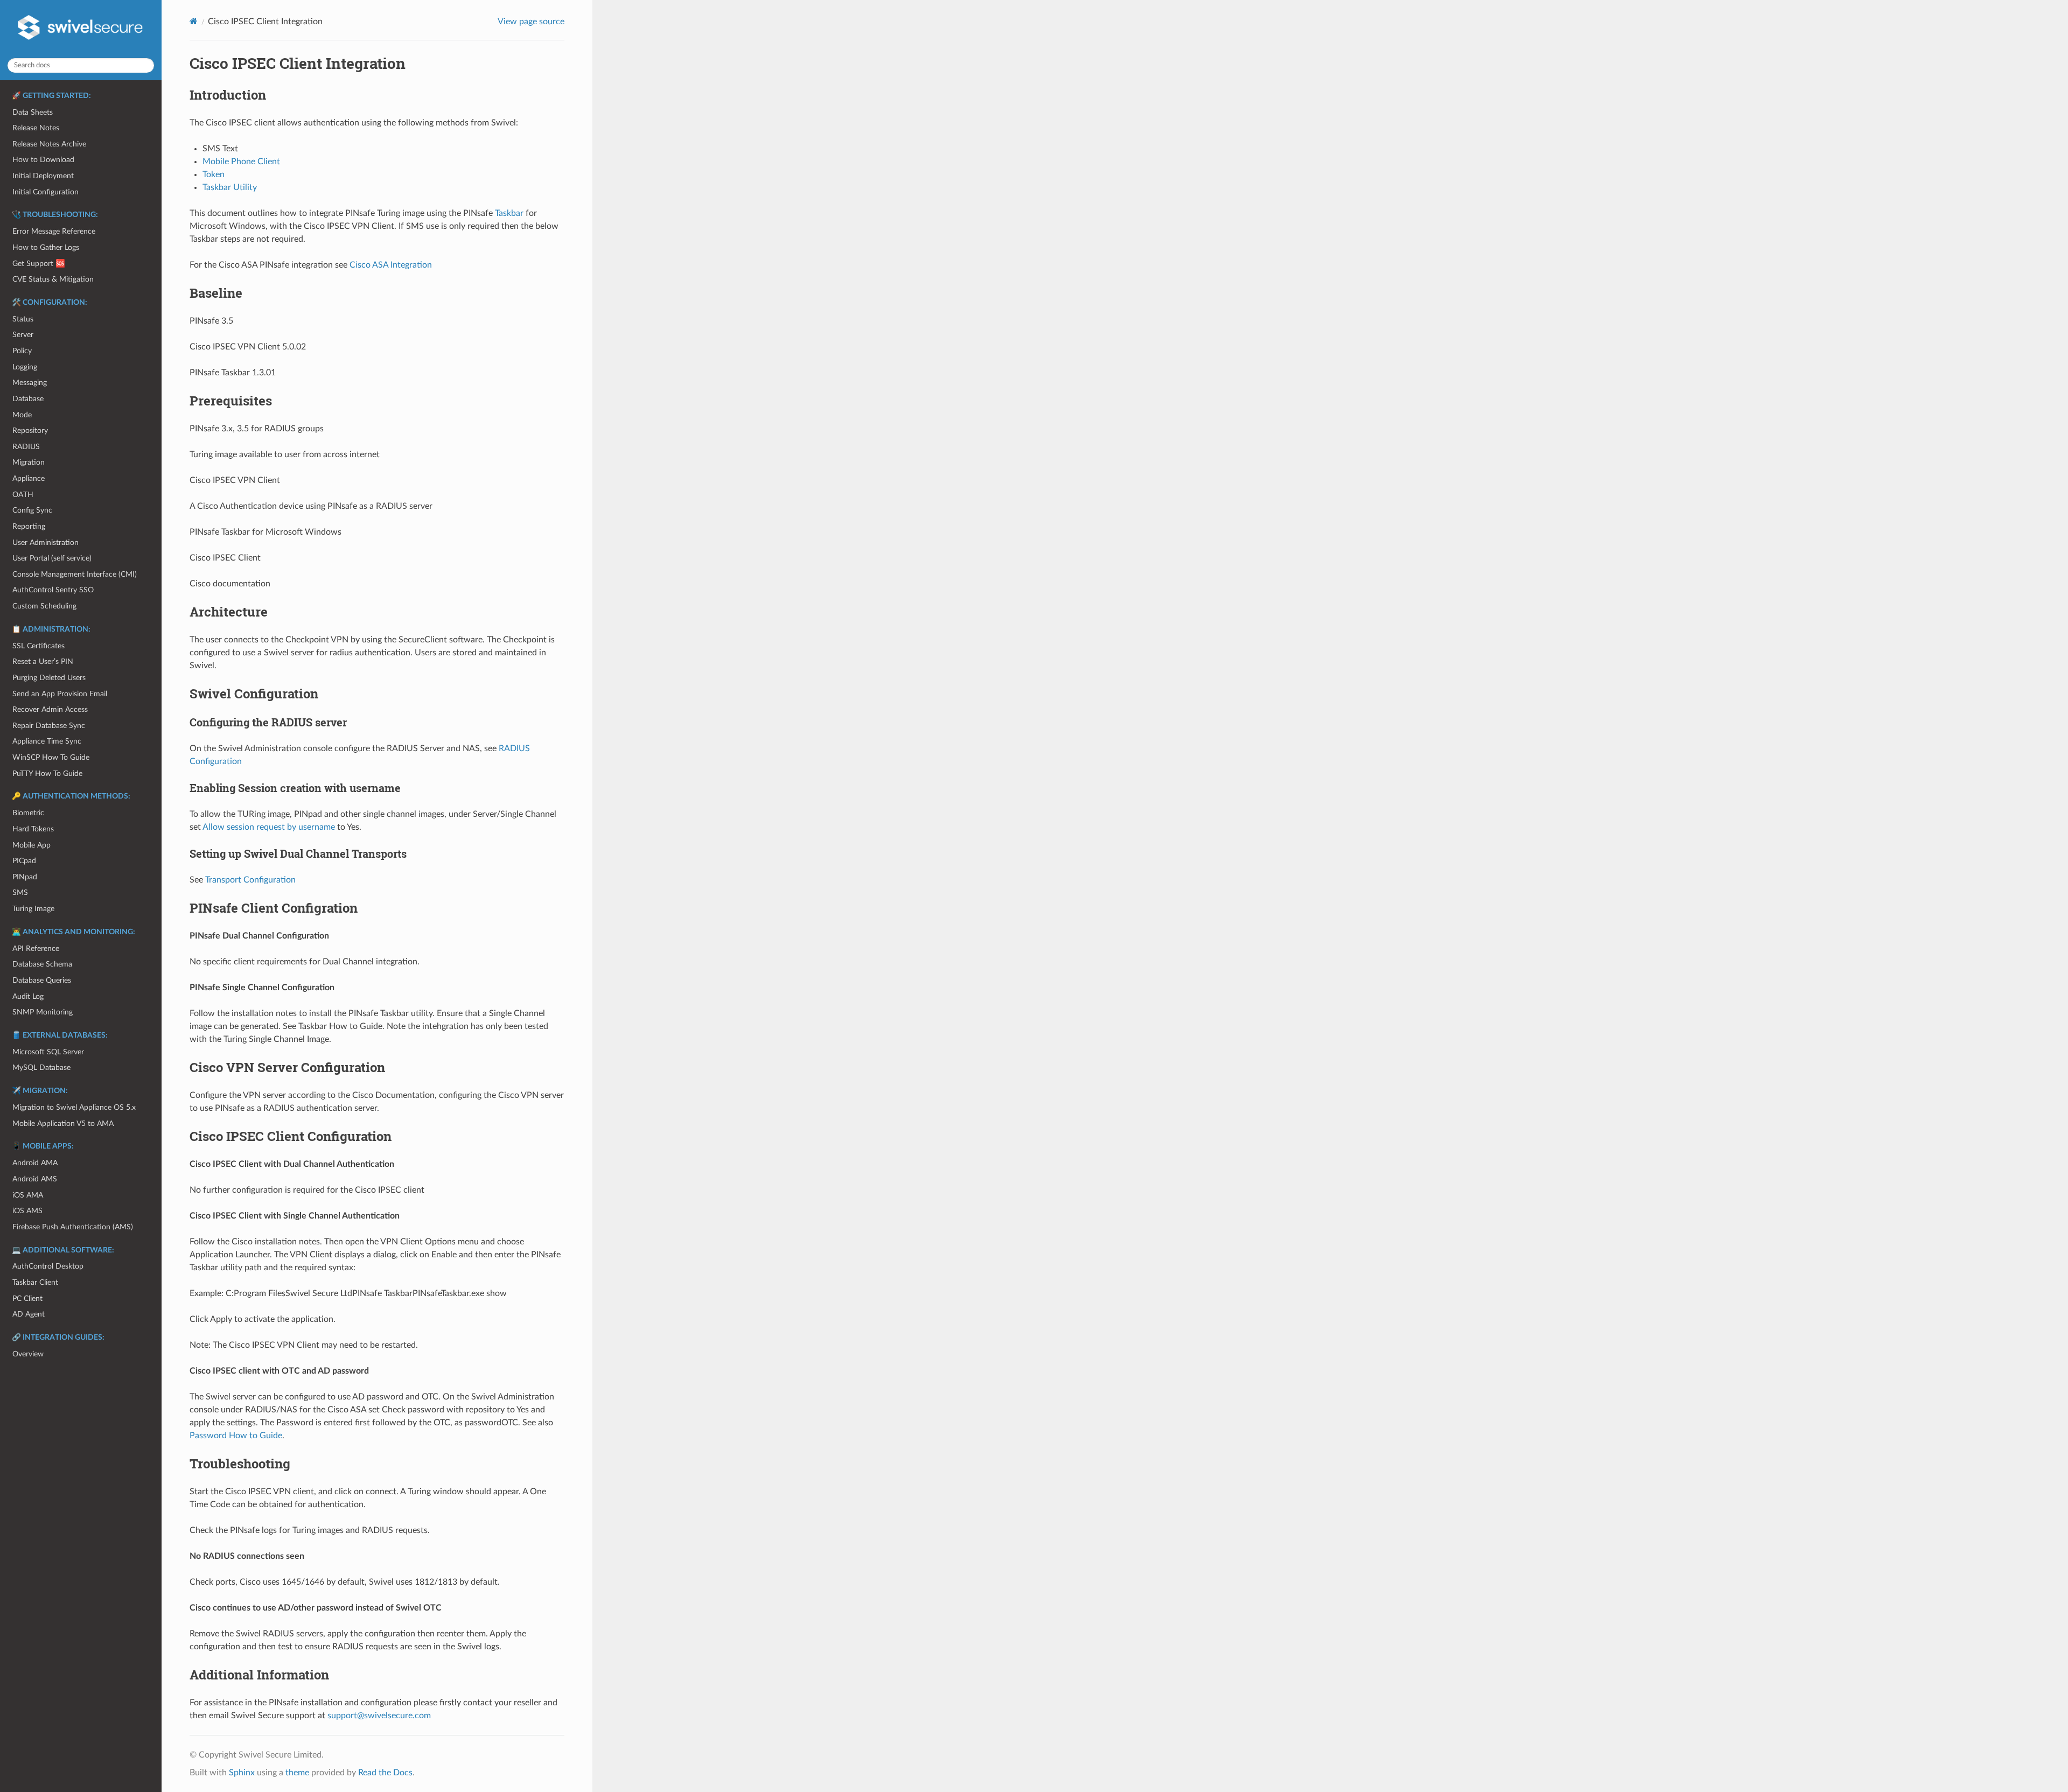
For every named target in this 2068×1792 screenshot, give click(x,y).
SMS (20, 892)
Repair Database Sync (49, 726)
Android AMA (35, 1163)
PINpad (25, 877)
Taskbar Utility (230, 187)
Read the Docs (385, 1773)
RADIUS (26, 447)
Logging (25, 367)
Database (28, 399)
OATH (23, 495)
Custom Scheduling (44, 606)
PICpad (24, 861)
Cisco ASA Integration (391, 265)
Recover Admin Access (50, 709)
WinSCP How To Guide (51, 757)
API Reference (36, 948)
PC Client (27, 1298)
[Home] (194, 21)
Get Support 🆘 (39, 264)
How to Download (43, 160)
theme (297, 1773)
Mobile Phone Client (241, 162)
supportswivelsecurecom (379, 1716)
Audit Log (28, 996)
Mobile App (32, 845)
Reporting (29, 526)
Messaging (30, 383)
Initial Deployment (43, 176)
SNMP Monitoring (43, 1012)
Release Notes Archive (49, 144)
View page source (531, 22)
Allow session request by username (269, 827)
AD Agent (29, 1314)
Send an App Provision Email (60, 694)
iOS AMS (27, 1211)
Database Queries (42, 980)
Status (23, 319)
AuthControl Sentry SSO (53, 590)
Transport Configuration (250, 880)
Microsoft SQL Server (48, 1052)
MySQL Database (41, 1067)
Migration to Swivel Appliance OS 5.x (74, 1107)
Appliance (29, 478)
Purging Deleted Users (49, 678)
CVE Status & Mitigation (53, 279)
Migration (29, 462)
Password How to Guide (236, 1436)
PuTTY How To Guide (47, 773)
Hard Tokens (33, 829)
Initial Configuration (46, 192)
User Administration (46, 542)
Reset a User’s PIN (43, 661)
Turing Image (33, 909)
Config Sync (32, 510)
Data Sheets (33, 112)
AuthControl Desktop (48, 1266)
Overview (28, 1354)
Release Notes (36, 128)
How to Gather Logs (46, 247)
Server (23, 335)
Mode (22, 415)
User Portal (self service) (52, 558)
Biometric (28, 813)
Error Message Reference (54, 231)
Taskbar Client (35, 1282)
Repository (30, 430)
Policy (22, 351)
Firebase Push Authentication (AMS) (73, 1227)
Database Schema (42, 964)
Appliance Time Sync (47, 741)
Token (214, 174)
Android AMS (35, 1179)
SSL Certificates (39, 646)
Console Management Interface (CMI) (75, 574)
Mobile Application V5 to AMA (63, 1123)
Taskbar (509, 213)
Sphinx (242, 1773)
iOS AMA (28, 1195)
